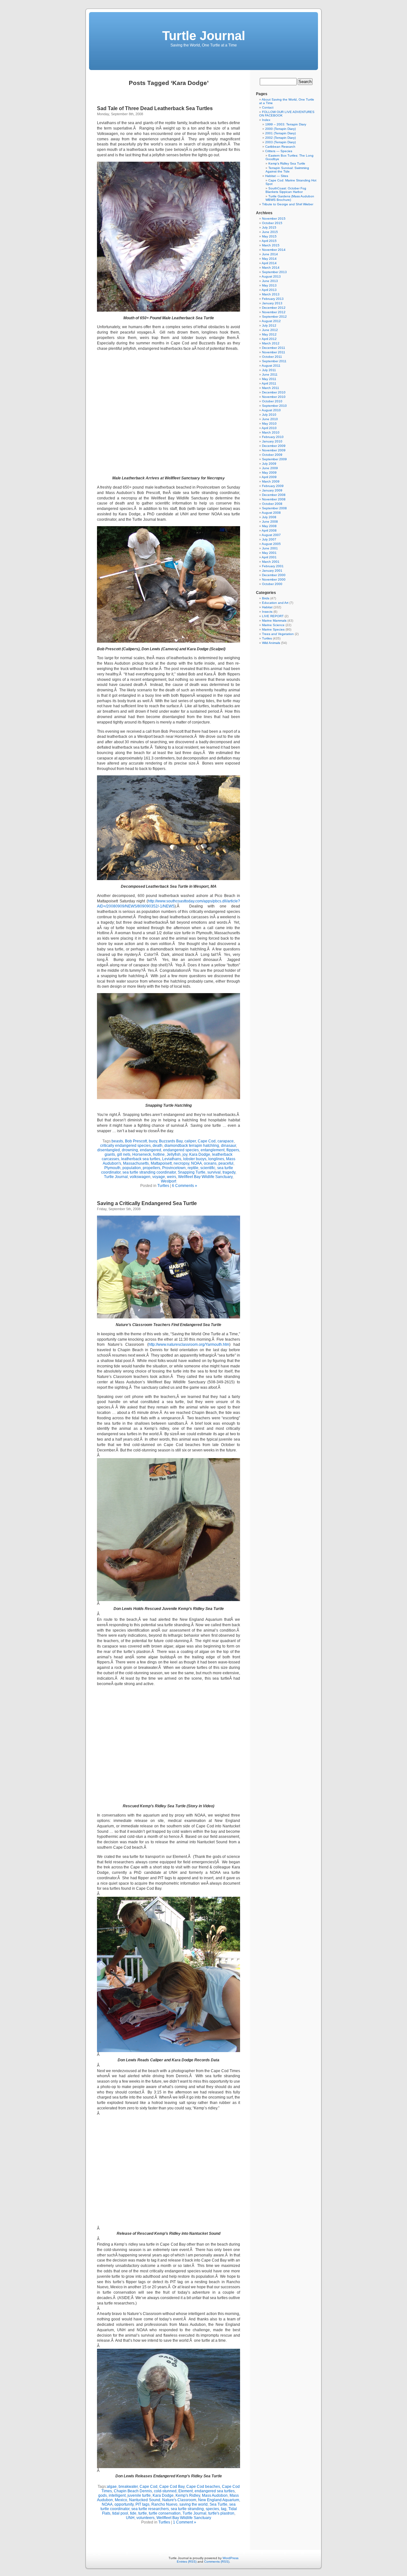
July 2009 (269, 464)
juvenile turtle (139, 2495)
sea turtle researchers (150, 2509)
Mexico (121, 2500)
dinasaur (228, 1146)
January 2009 (272, 490)
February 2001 (273, 566)
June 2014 (270, 254)
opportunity (124, 2504)
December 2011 (274, 348)
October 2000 (272, 584)
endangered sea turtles (215, 2491)
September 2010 (274, 406)
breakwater (128, 2487)
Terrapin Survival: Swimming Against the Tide (287, 170)
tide (133, 2513)
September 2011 (274, 361)
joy (185, 1154)
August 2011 (271, 366)
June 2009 (270, 468)
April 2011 (269, 383)
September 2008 (274, 508)
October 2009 (272, 455)
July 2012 (269, 325)
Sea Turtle (218, 2504)
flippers (233, 1150)
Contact (268, 107)
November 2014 (274, 250)
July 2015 (269, 227)
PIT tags (142, 2504)
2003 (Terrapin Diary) (280, 142)
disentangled (109, 1150)
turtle (143, 2513)
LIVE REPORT (273, 616)
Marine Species (273, 629)
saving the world (193, 2504)
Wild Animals (271, 643)
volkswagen (140, 1177)
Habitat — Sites (277, 176)
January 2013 (272, 303)
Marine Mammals (274, 621)
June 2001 (270, 548)
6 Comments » (185, 1186)
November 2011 (274, 352)
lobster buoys (195, 1159)
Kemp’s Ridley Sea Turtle (287, 163)
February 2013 (273, 299)
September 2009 (274, 459)
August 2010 (271, 410)
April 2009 (269, 477)
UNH (130, 2518)
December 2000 (274, 575)
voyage (159, 1177)
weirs (172, 1177)
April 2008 (269, 530)
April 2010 (269, 428)
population (132, 1168)
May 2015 (269, 236)
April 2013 (269, 290)
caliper (190, 1141)
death (158, 1146)
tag (224, 2509)
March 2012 (271, 343)
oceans (210, 1163)
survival (214, 1172)
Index (266, 120)
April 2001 (269, 557)
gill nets (124, 1154)
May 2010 (269, 423)
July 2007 (269, 539)
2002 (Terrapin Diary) (280, 138)
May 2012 (269, 334)
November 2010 (274, 397)
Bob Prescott (136, 1141)
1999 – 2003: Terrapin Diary (286, 124)
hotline (159, 1154)
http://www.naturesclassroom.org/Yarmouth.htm (189, 1344)
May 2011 (269, 379)
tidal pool (120, 2513)
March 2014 (271, 268)
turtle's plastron (221, 2513)
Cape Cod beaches (203, 2487)
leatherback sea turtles (141, 1159)
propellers (152, 1168)
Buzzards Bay (171, 1141)
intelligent (117, 2495)
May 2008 (269, 526)
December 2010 (274, 392)
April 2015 (269, 241)
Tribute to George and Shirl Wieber (288, 204)
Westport (169, 1181)
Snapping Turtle (192, 1172)
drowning (130, 1150)
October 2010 (272, 401)
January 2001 (272, 571)
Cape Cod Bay (172, 2487)
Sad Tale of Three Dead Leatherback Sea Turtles (155, 108)
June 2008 (270, 522)
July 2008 (269, 517)
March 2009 (271, 481)
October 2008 (272, 504)
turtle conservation (165, 2513)
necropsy (181, 1163)
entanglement (213, 1150)
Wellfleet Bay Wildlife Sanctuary (205, 1177)
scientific (208, 1168)
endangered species (181, 1150)
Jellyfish (174, 1154)
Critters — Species (279, 151)
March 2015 (271, 245)
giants (110, 1154)
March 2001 (271, 562)
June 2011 (270, 374)
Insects (267, 612)
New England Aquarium (219, 2500)
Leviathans (172, 1159)
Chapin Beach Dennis (133, 2491)
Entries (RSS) (187, 2562)
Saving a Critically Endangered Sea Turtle (147, 1203)
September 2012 (274, 317)
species (212, 2509)
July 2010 (269, 415)
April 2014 (269, 263)
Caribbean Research (280, 147)
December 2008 (274, 495)
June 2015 (270, 232)
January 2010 (272, 441)
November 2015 (274, 219)
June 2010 (270, 419)
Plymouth (112, 1168)
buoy (153, 1141)
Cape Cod (207, 1141)
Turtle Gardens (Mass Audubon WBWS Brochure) (290, 198)
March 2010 (271, 432)
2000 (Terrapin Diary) (280, 129)
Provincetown (174, 1168)
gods (103, 2495)
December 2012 (274, 308)
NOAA (197, 1163)
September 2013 (274, 272)
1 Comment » (185, 2522)
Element (186, 2491)
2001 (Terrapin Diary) (280, 133)
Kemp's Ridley (188, 2495)
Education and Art (275, 603)
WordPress (231, 2558)
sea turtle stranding (187, 2509)
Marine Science (273, 625)
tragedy (229, 1172)
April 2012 (269, 339)
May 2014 (269, 259)
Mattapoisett (161, 1163)
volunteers (145, 2518)
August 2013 (271, 276)
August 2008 (271, 513)
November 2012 (274, 312)
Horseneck (142, 1154)
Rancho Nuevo (164, 2504)
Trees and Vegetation (278, 634)
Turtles (163, 1186)
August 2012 (271, 321)
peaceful (226, 1163)
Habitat (267, 607)
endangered (151, 1150)
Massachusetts (136, 1163)
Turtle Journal (204, 36)
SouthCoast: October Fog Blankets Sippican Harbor (286, 190)
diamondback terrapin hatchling (192, 1146)
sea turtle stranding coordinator (149, 1172)
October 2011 (272, 357)
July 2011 (269, 370)
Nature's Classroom (179, 2500)
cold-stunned (165, 2491)
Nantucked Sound (145, 2500)
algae (112, 2487)
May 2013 (269, 285)
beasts (117, 1141)
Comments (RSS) (217, 2562)
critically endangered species (125, 1146)
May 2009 (269, 473)
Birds (266, 598)
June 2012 (270, 330)
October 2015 (272, 223)
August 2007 (271, 535)
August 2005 (271, 544)
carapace (226, 1141)
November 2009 (274, 450)
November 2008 (274, 499)
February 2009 (273, 486)
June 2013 (270, 281)
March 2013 (271, 294)
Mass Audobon (215, 2495)
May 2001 (269, 553)
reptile (193, 1168)
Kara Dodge (200, 1154)
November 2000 (274, 579)
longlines (216, 1159)
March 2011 (271, 388)
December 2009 (274, 446)
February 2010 (273, 437)
